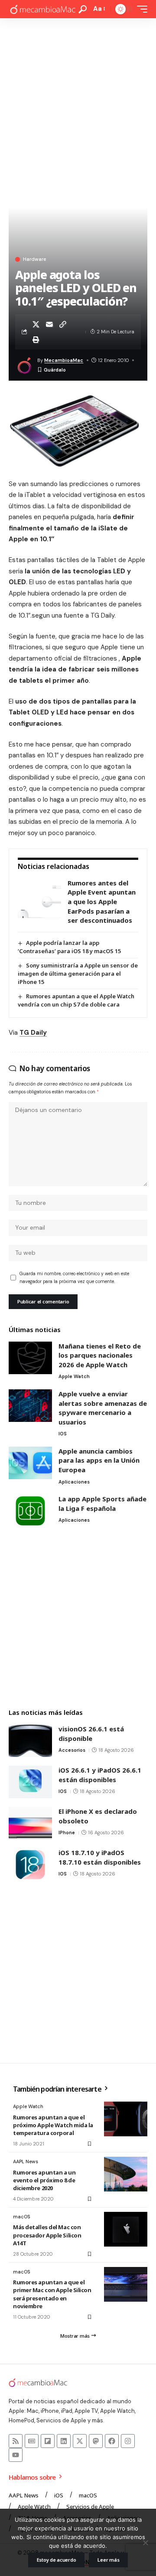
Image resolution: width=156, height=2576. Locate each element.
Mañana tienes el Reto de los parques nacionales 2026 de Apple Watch (100, 1355)
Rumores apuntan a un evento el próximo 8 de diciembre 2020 (44, 2180)
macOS (21, 2217)
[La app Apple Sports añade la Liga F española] (30, 1511)
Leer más (108, 2560)
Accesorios (72, 1750)
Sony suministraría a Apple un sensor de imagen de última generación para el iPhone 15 (78, 974)
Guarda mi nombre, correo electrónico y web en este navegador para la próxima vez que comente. (74, 1278)
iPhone (67, 1832)
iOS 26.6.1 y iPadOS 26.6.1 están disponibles (100, 1775)
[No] (145, 2543)
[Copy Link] (63, 324)
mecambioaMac (64, 360)
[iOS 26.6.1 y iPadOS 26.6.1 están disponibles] (30, 1782)
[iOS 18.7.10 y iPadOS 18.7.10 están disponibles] (30, 1864)
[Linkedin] (64, 2441)
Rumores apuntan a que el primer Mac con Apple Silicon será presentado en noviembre (52, 2294)
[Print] (36, 339)
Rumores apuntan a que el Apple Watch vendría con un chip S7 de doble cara (76, 1000)
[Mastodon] (96, 2441)
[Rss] (16, 2441)
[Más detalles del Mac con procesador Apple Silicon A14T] (126, 2229)
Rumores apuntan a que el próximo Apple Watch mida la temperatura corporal (53, 2125)
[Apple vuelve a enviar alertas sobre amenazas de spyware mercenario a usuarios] (30, 1406)
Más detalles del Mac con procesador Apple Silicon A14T (47, 2235)
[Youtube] (16, 2455)
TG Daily (33, 1033)
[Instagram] (128, 2441)
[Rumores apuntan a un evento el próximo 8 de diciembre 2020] (126, 2174)
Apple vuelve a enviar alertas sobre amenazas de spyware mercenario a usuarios (103, 1408)
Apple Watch (74, 1376)
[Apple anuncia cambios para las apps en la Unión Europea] (30, 1463)
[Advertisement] (78, 101)
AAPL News (26, 2161)
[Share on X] (36, 324)
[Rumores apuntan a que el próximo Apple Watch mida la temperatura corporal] (126, 2119)
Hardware (34, 259)
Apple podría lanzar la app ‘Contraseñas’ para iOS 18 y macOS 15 (69, 947)
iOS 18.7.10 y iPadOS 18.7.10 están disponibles (100, 1857)
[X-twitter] (80, 2441)
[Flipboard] (48, 2441)
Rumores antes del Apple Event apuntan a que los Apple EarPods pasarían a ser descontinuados (102, 901)
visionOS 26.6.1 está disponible (91, 1734)
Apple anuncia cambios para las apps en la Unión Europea (99, 1460)
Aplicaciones (74, 1482)
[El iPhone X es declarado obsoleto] (30, 1823)
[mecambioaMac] (42, 9)
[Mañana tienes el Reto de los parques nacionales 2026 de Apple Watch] (30, 1358)
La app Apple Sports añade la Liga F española (102, 1503)
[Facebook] (112, 2441)
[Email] (49, 324)
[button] (83, 9)
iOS (63, 1434)
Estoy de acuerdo (57, 2560)
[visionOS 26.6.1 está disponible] (30, 1741)
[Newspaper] (32, 2441)
